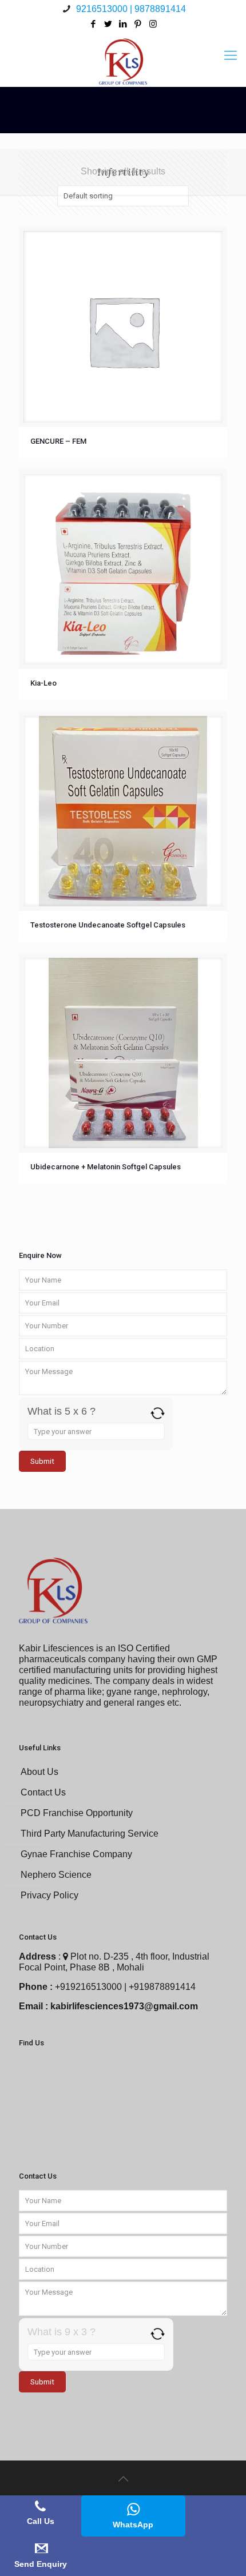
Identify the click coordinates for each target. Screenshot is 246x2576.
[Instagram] (153, 24)
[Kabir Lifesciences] (123, 55)
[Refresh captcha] (158, 1413)
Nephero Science (56, 1875)
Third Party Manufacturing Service (90, 1834)
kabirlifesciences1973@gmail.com (124, 2006)
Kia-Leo (43, 683)
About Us (39, 1772)
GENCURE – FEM (58, 441)
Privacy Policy (49, 1895)
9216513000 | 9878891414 (130, 9)
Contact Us (43, 1792)
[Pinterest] (138, 24)
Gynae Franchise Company (76, 1854)
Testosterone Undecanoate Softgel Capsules (108, 925)
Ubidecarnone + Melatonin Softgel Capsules (106, 1167)
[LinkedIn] (123, 24)
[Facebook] (94, 24)
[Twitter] (108, 24)
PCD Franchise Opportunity (77, 1813)
